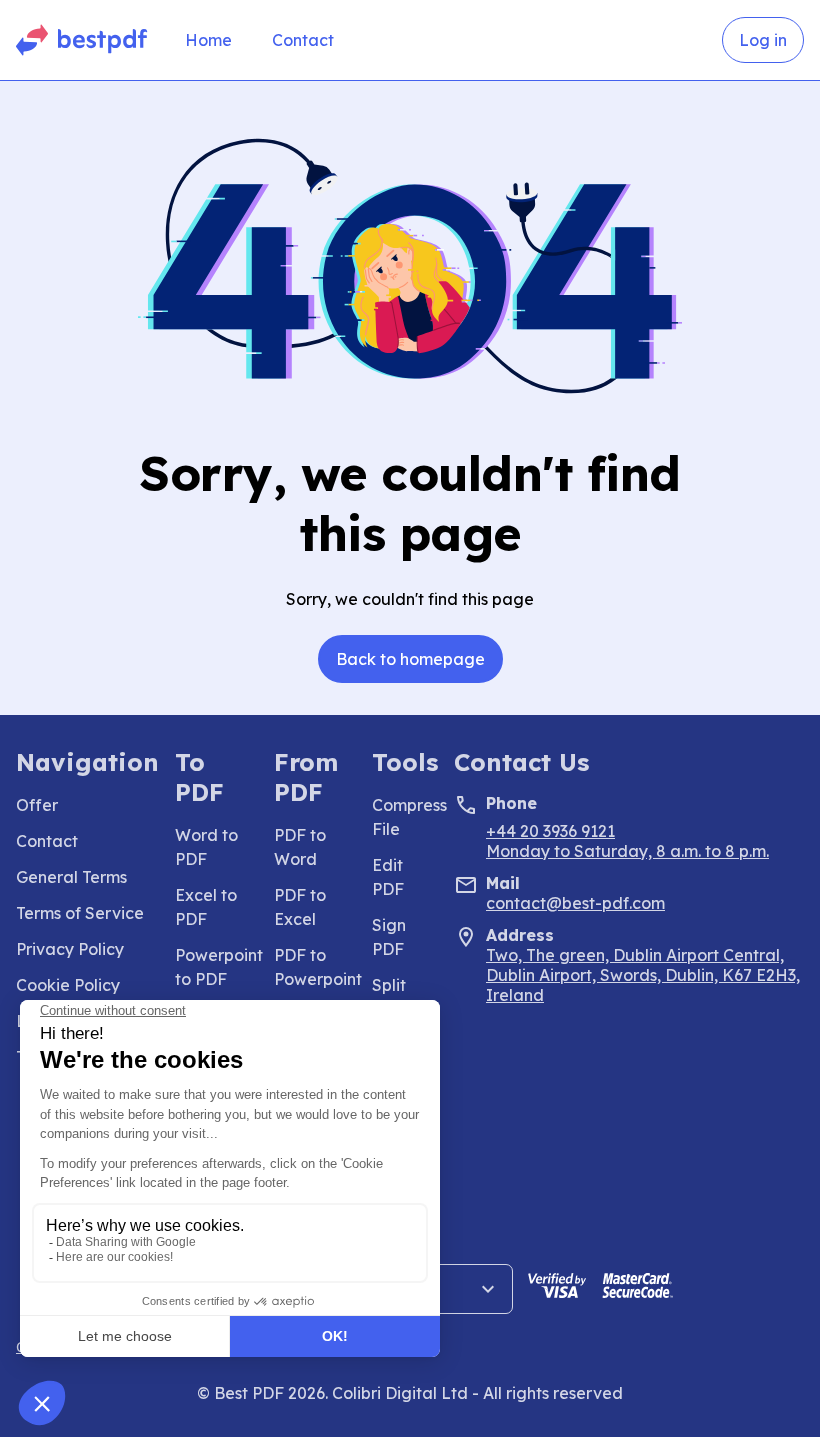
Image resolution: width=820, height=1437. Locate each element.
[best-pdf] (82, 40)
